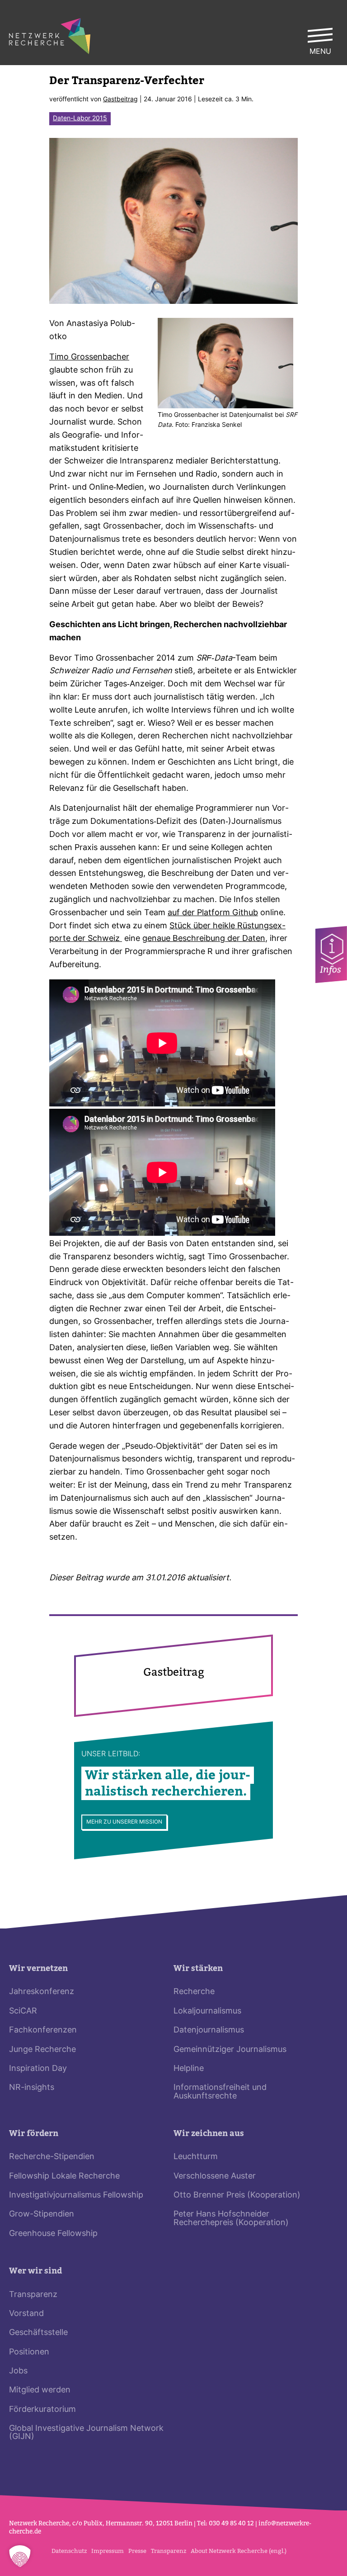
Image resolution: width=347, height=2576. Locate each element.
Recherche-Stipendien (52, 2157)
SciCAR (23, 2011)
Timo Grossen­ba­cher (89, 357)
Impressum (108, 2551)
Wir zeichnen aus (209, 2134)
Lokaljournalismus (207, 2011)
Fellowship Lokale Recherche (64, 2177)
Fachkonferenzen (43, 2030)
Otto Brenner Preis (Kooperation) (237, 2196)
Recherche (194, 1992)
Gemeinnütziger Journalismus (230, 2050)
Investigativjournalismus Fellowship (76, 2196)
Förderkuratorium (42, 2410)
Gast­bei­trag (120, 100)
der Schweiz (97, 939)
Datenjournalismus (209, 2030)
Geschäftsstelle (38, 2333)
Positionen (29, 2352)
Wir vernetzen (38, 1969)
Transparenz (33, 2295)
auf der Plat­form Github (213, 913)
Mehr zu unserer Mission (124, 1822)
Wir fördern (34, 2134)
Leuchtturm (196, 2157)
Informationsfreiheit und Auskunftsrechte (220, 2092)
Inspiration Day (38, 2069)
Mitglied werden (40, 2390)
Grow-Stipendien (42, 2214)
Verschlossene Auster (215, 2177)
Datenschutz (69, 2551)
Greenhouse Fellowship (53, 2234)
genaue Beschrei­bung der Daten (204, 939)
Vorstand (26, 2314)
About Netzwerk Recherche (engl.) (239, 2551)
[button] (20, 2556)
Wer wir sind (35, 2271)
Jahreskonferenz (42, 1992)
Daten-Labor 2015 (80, 119)
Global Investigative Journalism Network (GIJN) (86, 2433)
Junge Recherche (42, 2050)
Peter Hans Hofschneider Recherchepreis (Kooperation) (231, 2219)
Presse (137, 2551)
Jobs (18, 2371)
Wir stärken (198, 1969)
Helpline (189, 2069)
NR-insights (32, 2088)
